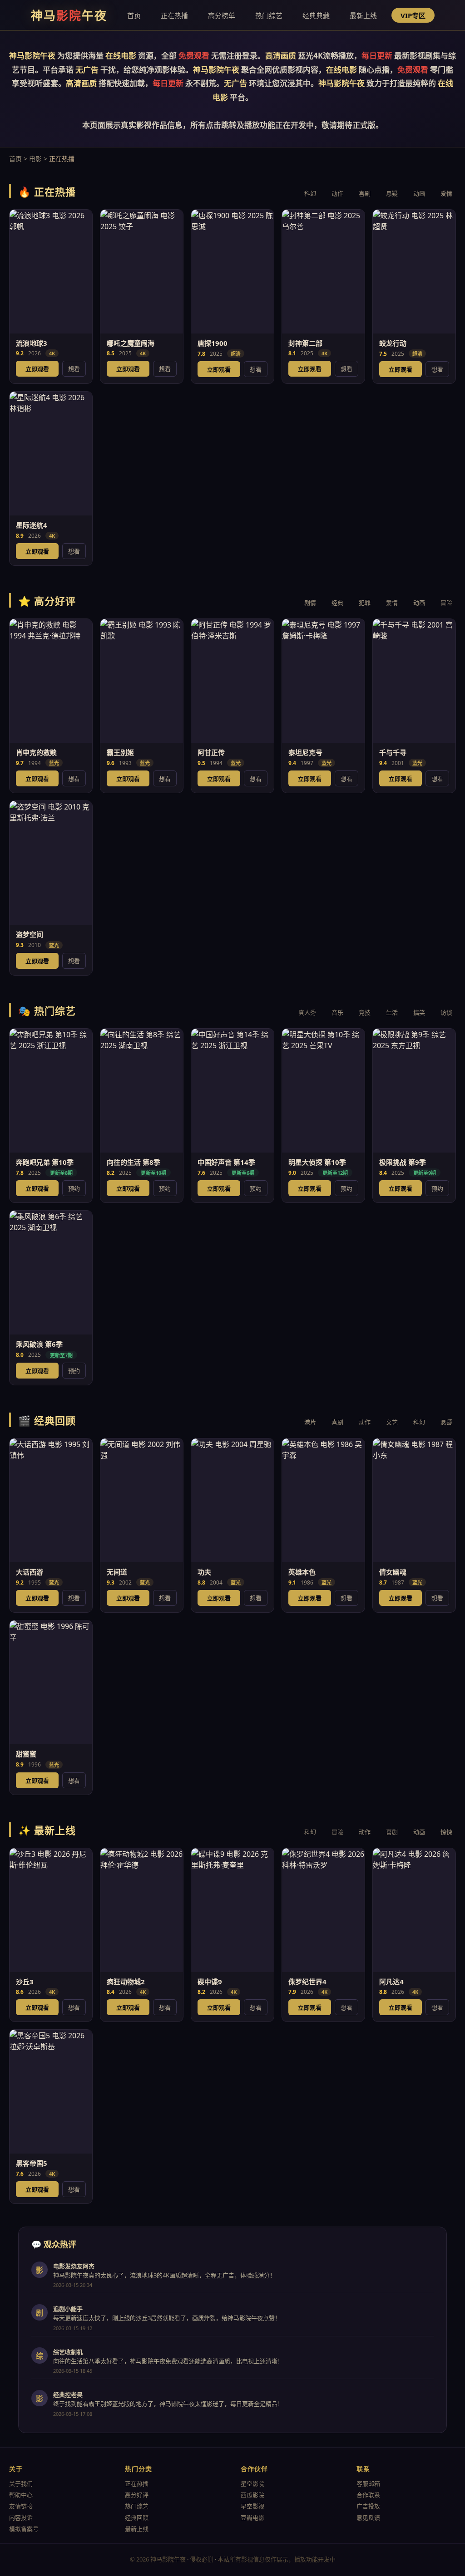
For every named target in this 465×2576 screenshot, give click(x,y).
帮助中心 (21, 2495)
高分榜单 (222, 15)
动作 (337, 193)
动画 (419, 193)
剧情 (310, 603)
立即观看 (37, 369)
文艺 (392, 1422)
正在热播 (174, 15)
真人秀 (307, 1012)
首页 (134, 15)
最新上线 (363, 15)
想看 (74, 369)
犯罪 (365, 603)
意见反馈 (368, 2517)
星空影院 (252, 2483)
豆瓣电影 (252, 2517)
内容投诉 (21, 2517)
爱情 (446, 193)
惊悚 (446, 1832)
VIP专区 (413, 15)
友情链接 (21, 2506)
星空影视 (252, 2506)
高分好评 (137, 2495)
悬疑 (392, 193)
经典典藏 (316, 15)
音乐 (337, 1012)
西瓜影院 (252, 2495)
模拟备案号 (24, 2529)
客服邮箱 (368, 2483)
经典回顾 (137, 2517)
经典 (337, 603)
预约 (74, 1188)
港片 (310, 1422)
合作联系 (368, 2495)
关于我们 (21, 2483)
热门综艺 (269, 15)
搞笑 (419, 1012)
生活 (392, 1012)
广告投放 (368, 2506)
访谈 (446, 1012)
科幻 (310, 193)
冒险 (446, 603)
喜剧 (365, 193)
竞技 (365, 1012)
